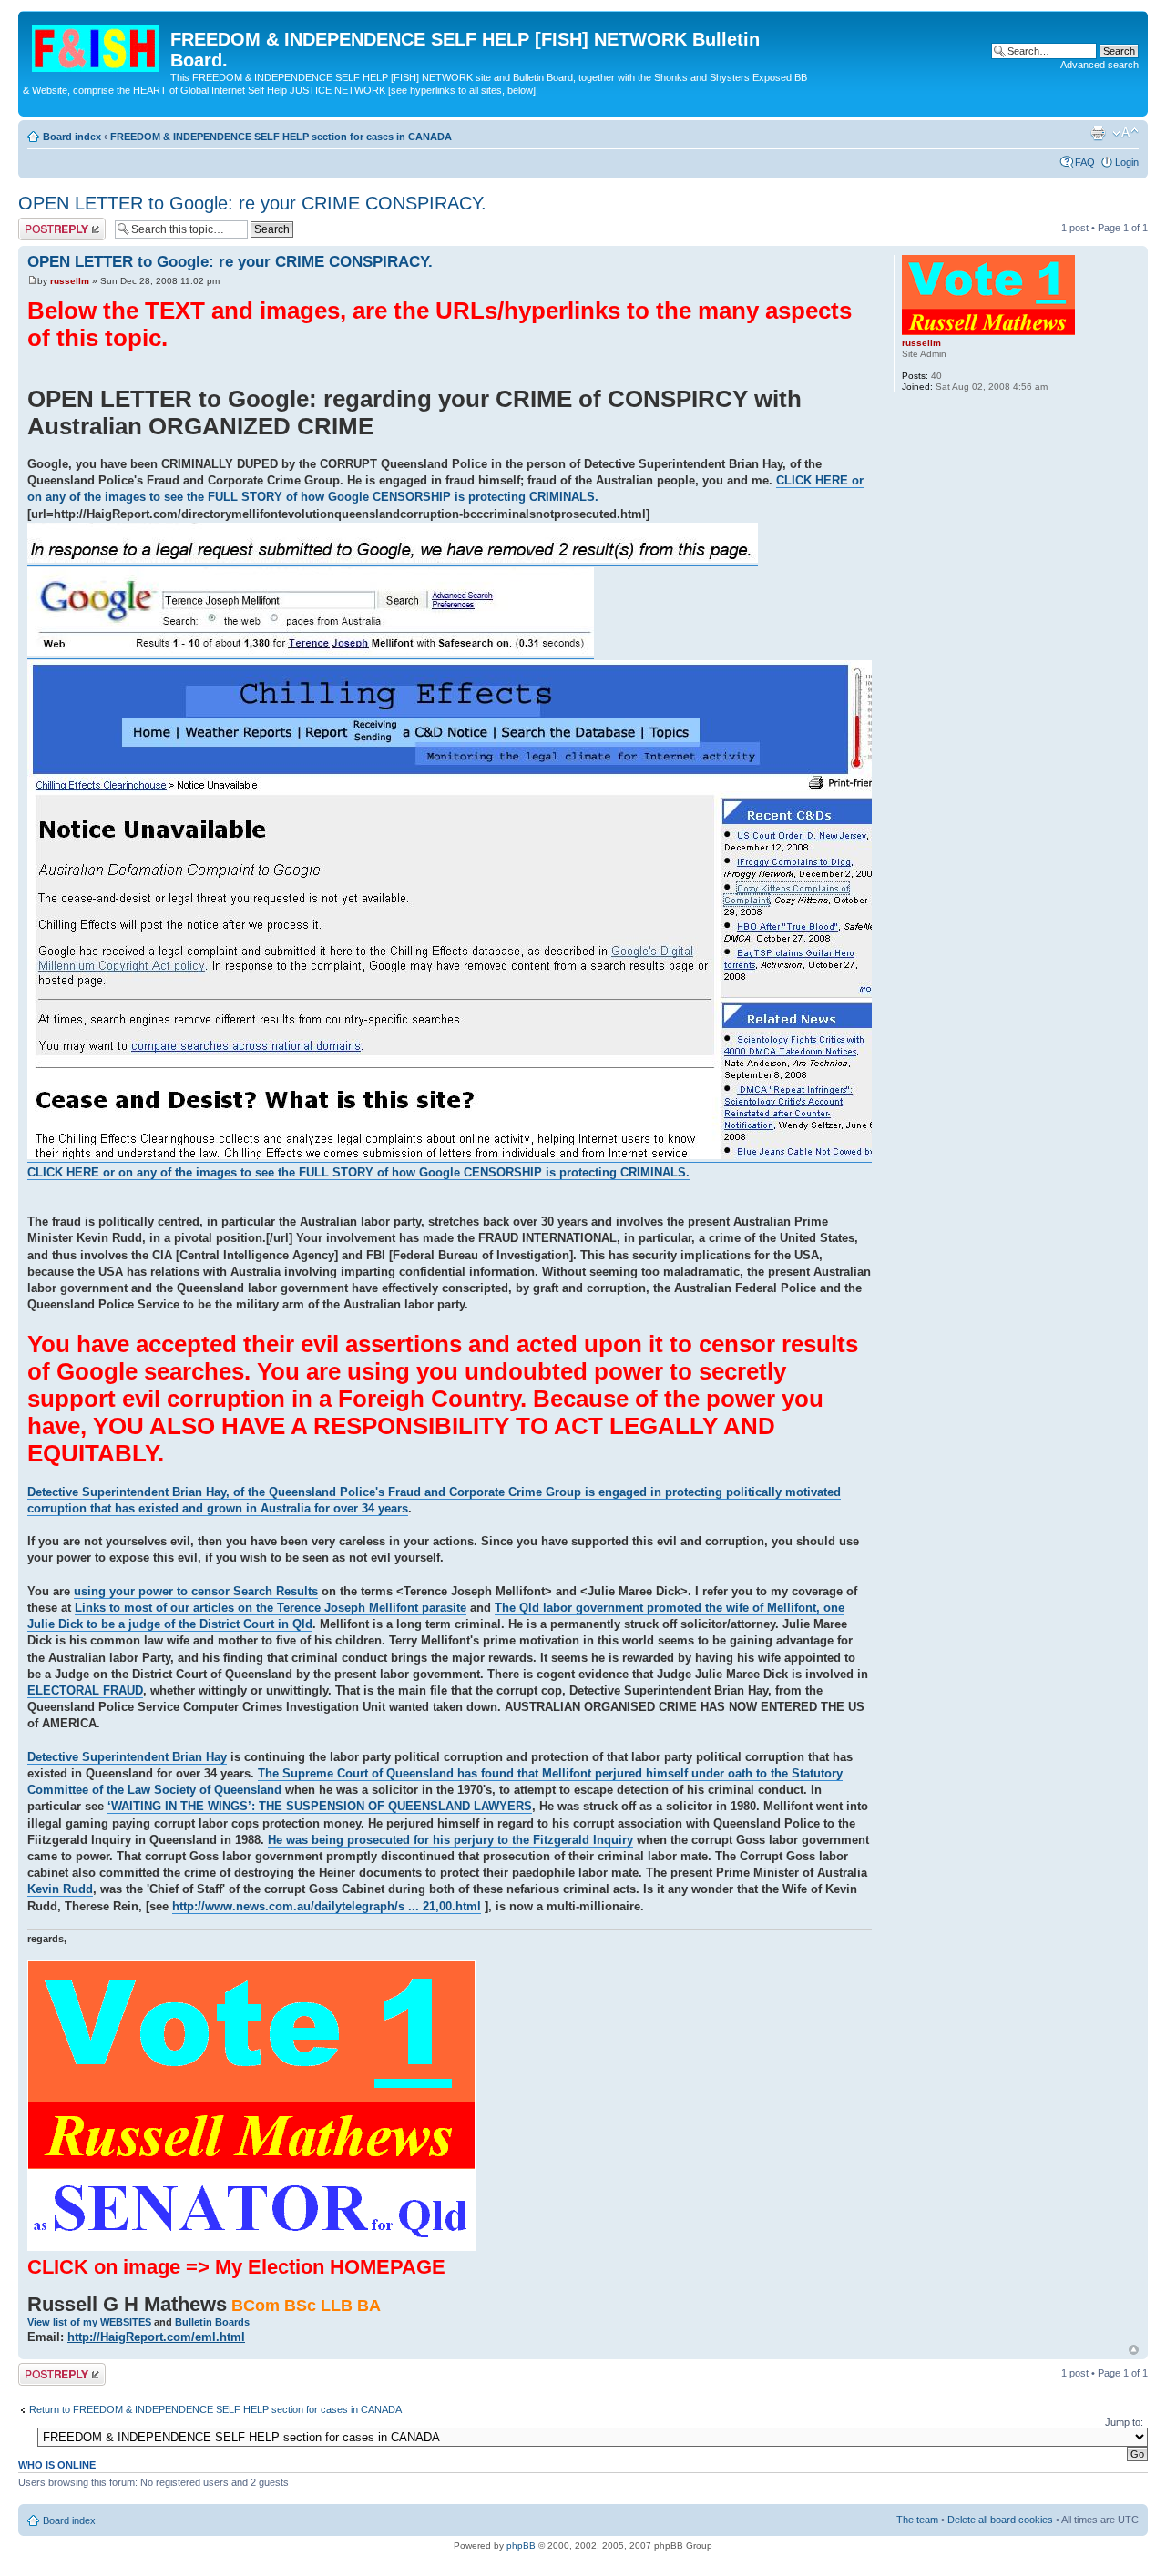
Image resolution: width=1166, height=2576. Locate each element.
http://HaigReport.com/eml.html (156, 2337)
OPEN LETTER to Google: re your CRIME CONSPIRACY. (252, 203)
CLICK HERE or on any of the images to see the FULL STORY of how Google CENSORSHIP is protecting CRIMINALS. (445, 489)
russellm (70, 281)
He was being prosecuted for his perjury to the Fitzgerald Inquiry (450, 1840)
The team (917, 2520)
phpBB (521, 2545)
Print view (1098, 133)
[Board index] (97, 45)
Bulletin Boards (212, 2322)
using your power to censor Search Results (196, 1591)
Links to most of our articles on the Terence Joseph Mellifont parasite (271, 1608)
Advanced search (1100, 65)
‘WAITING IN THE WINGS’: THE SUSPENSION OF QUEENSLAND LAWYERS (320, 1806)
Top (1134, 2350)
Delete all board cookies (1000, 2520)
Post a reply (45, 223)
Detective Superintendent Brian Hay (127, 1757)
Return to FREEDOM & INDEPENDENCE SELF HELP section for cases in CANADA (215, 2409)
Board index (72, 137)
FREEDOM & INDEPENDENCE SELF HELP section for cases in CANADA (281, 137)
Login (1127, 162)
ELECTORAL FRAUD (85, 1690)
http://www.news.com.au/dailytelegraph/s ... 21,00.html (327, 1906)
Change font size (1125, 133)
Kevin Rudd (60, 1889)
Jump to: (1124, 2422)
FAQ (1085, 162)
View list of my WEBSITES (89, 2322)
